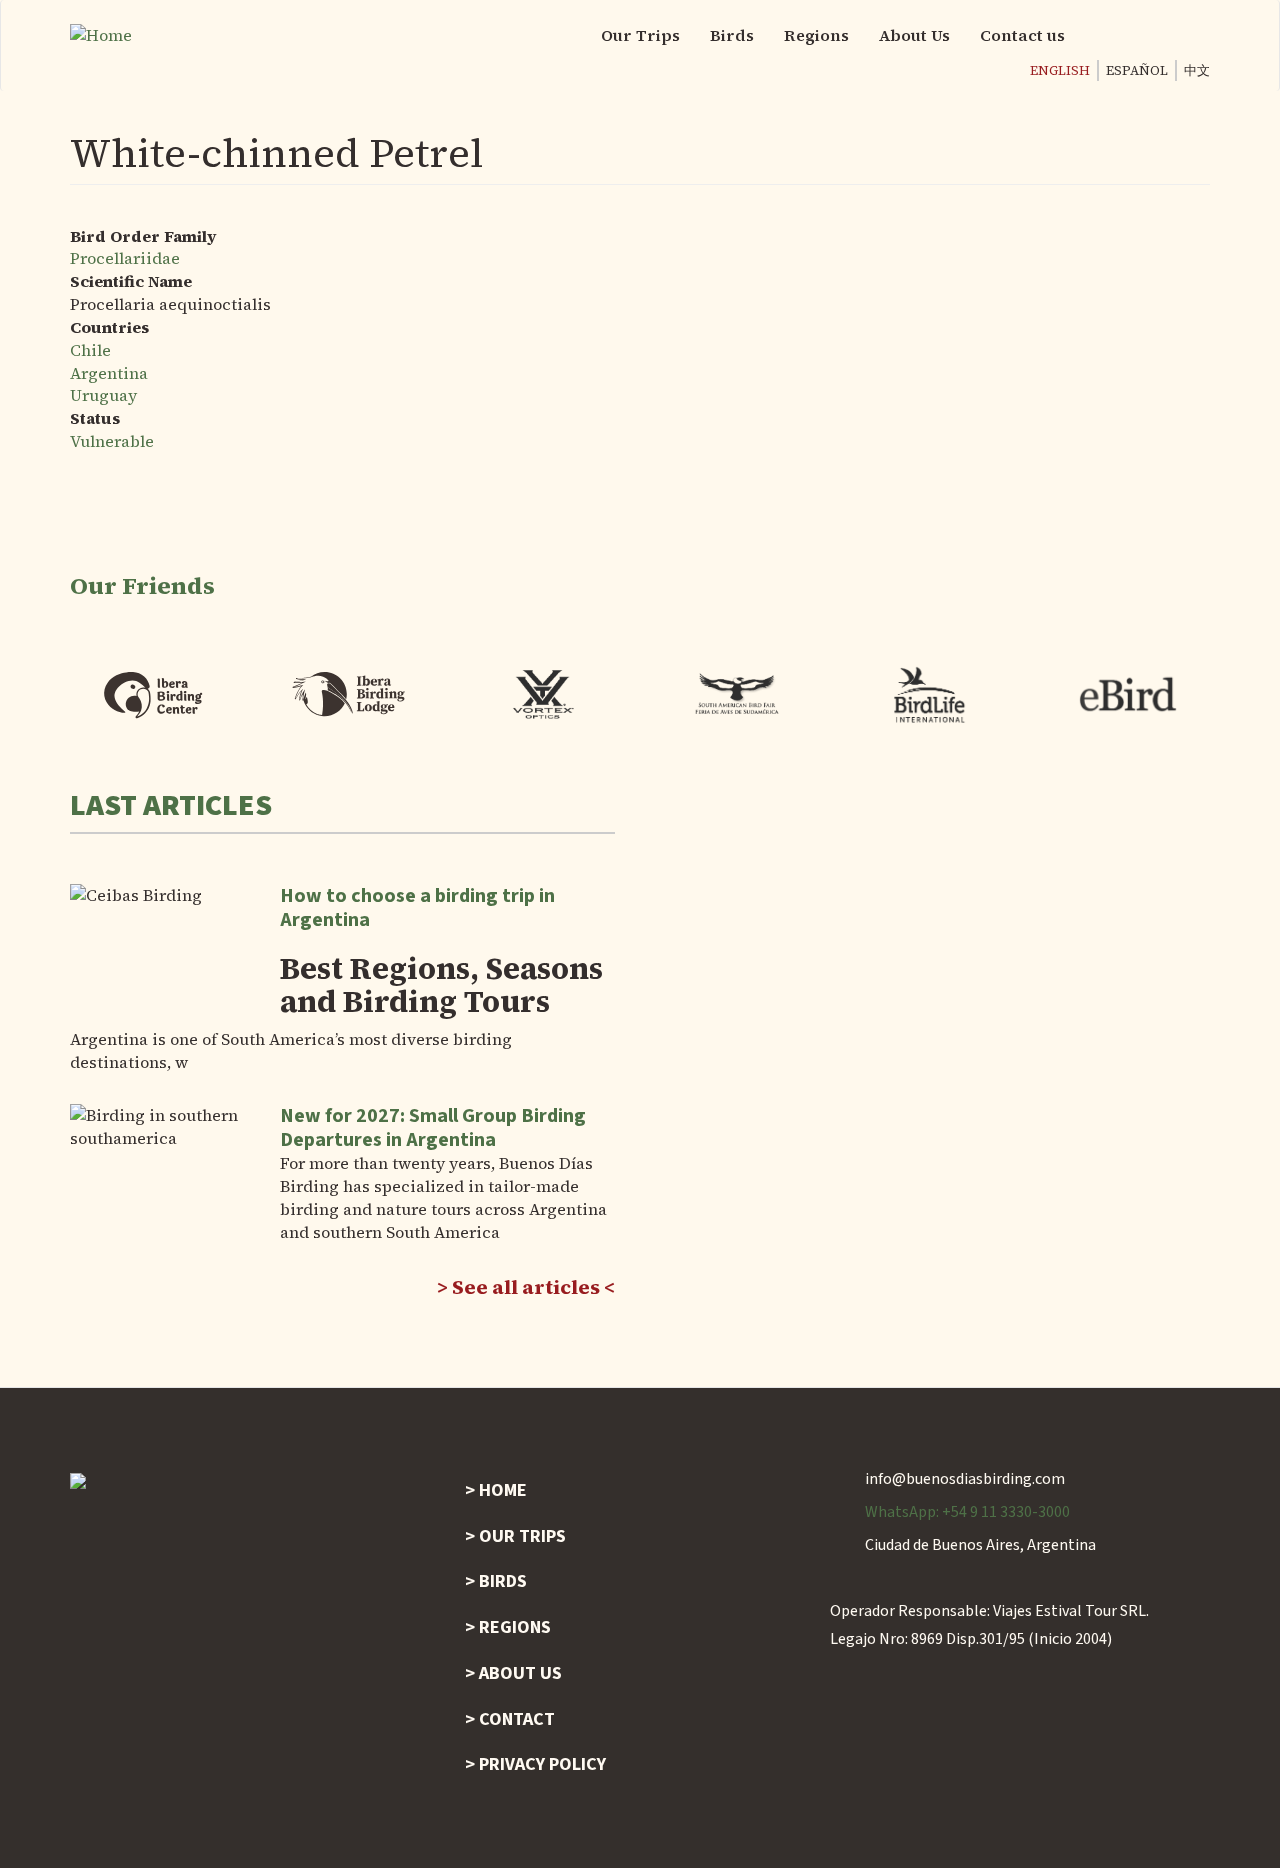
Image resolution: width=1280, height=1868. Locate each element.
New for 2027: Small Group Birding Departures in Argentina (433, 1128)
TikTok (1195, 35)
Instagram (1155, 35)
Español (1137, 70)
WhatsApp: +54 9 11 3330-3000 (967, 1512)
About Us (914, 35)
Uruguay (103, 395)
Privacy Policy (542, 1764)
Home (503, 1490)
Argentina (109, 373)
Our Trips (640, 35)
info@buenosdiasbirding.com (965, 1479)
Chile (90, 350)
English (1060, 70)
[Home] (108, 35)
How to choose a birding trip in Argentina (417, 908)
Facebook (1115, 35)
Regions (816, 35)
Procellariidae (125, 258)
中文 (1197, 70)
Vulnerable (112, 441)
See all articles (526, 1287)
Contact (517, 1719)
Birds (732, 35)
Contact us (1022, 35)
